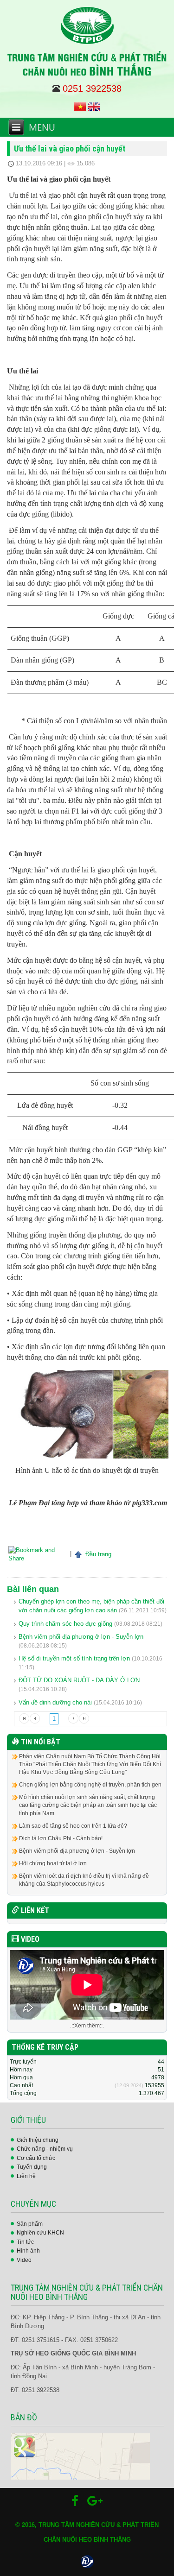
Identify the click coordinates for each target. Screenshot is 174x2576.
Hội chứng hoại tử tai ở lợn (53, 1863)
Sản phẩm (30, 2224)
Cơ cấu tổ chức (36, 2158)
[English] (94, 106)
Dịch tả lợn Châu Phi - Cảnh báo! (61, 1838)
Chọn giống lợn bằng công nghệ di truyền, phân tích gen (90, 1785)
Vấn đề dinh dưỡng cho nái (55, 1702)
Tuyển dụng (32, 2167)
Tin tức (25, 2242)
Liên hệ (26, 2176)
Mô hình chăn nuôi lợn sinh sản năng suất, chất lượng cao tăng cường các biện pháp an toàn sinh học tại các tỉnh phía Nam (88, 1805)
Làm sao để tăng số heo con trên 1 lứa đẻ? (73, 1826)
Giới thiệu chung (38, 2140)
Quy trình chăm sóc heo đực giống (65, 1624)
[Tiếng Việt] (80, 106)
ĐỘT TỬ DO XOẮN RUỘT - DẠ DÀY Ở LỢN (79, 1680)
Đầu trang (97, 1554)
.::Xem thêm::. (87, 2026)
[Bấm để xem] (80, 2456)
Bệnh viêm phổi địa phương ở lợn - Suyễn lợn (81, 1637)
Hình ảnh (28, 2251)
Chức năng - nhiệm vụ (45, 2149)
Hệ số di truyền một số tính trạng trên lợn (74, 1658)
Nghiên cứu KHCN (40, 2233)
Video (24, 2260)
